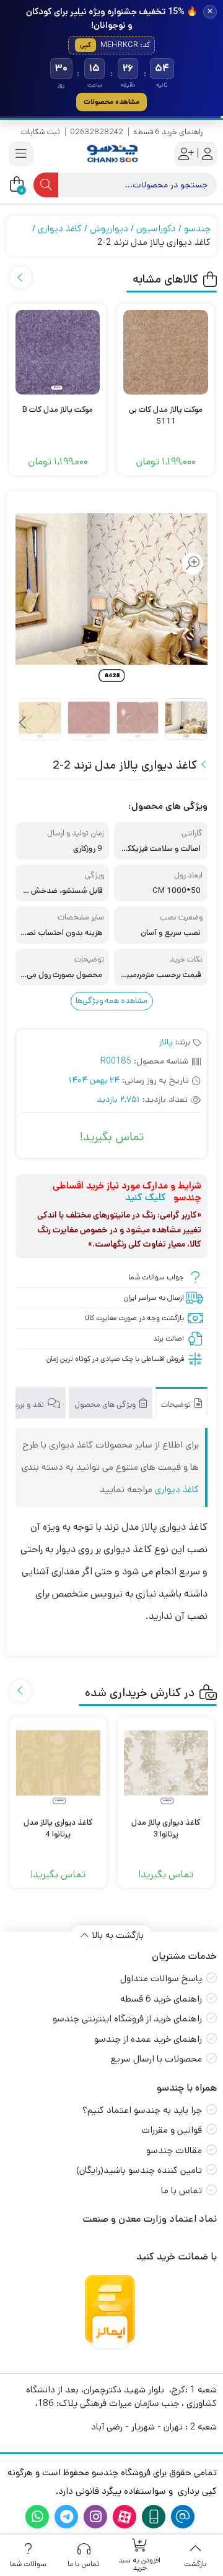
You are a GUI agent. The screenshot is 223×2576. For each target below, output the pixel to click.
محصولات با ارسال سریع (156, 2059)
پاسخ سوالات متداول (161, 1978)
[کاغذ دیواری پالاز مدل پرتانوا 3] (166, 1765)
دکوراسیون (156, 228)
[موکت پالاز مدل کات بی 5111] (166, 352)
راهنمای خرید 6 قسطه (168, 132)
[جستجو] (46, 185)
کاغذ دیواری (60, 228)
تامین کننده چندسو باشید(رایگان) (139, 2170)
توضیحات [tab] (177, 1405)
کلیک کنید (146, 1197)
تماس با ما (181, 2190)
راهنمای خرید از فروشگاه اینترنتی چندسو (127, 2019)
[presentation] (21, 277)
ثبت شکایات (41, 132)
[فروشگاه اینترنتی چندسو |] (111, 154)
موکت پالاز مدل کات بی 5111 (166, 416)
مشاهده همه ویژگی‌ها (111, 1001)
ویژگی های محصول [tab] (106, 1405)
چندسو (197, 228)
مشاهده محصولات (111, 102)
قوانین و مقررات (172, 2130)
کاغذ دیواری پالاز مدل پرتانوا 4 (58, 1829)
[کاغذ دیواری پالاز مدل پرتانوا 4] (58, 1765)
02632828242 (97, 132)
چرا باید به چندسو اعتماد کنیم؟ (142, 2110)
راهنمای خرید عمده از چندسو (148, 2039)
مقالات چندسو (174, 2150)
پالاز (166, 1042)
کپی (85, 45)
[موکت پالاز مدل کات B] (58, 352)
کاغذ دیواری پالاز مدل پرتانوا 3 (166, 1829)
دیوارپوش (109, 228)
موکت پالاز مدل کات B (58, 410)
